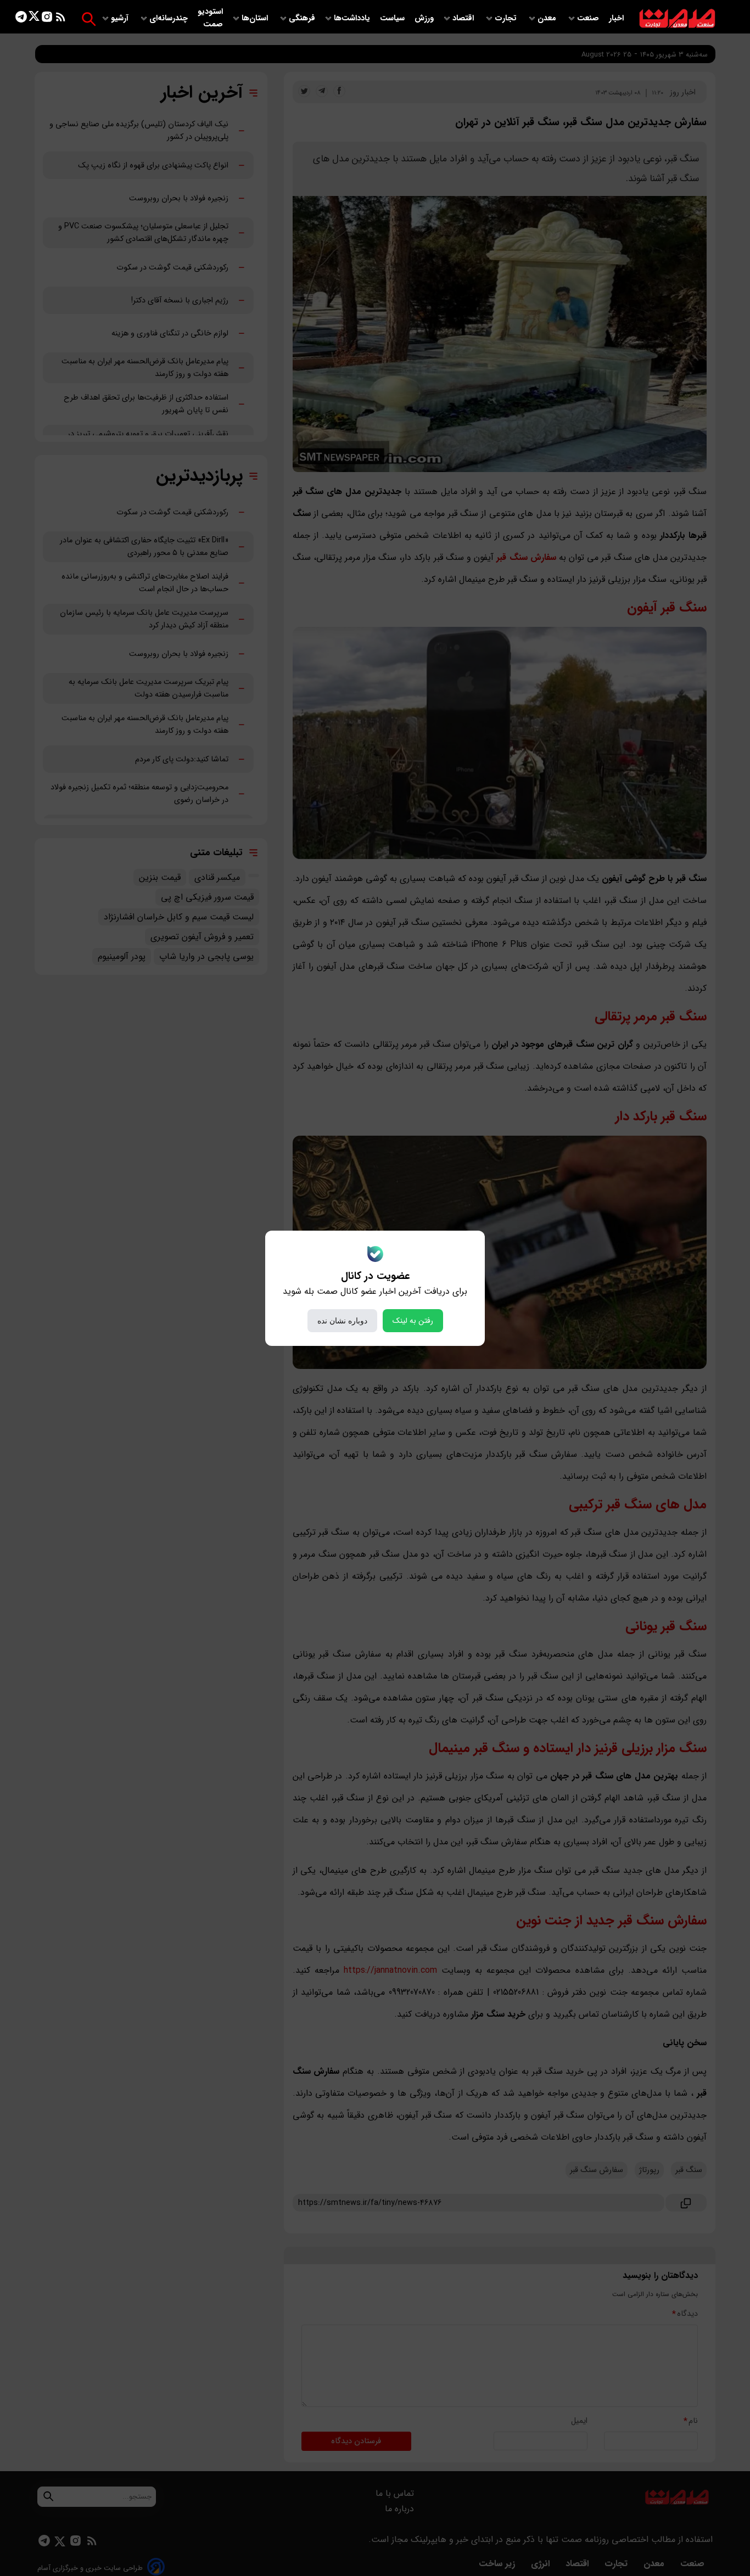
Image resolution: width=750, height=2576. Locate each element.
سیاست (393, 18)
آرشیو (121, 18)
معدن (548, 18)
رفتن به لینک (413, 1321)
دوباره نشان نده (342, 1321)
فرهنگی (302, 18)
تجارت (507, 18)
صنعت (589, 18)
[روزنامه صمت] (677, 19)
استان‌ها (256, 18)
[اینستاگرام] (47, 19)
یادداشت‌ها (353, 18)
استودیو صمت (210, 18)
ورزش (424, 18)
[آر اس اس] (61, 19)
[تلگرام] (21, 19)
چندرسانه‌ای (170, 18)
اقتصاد (464, 18)
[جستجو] (89, 19)
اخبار (616, 18)
